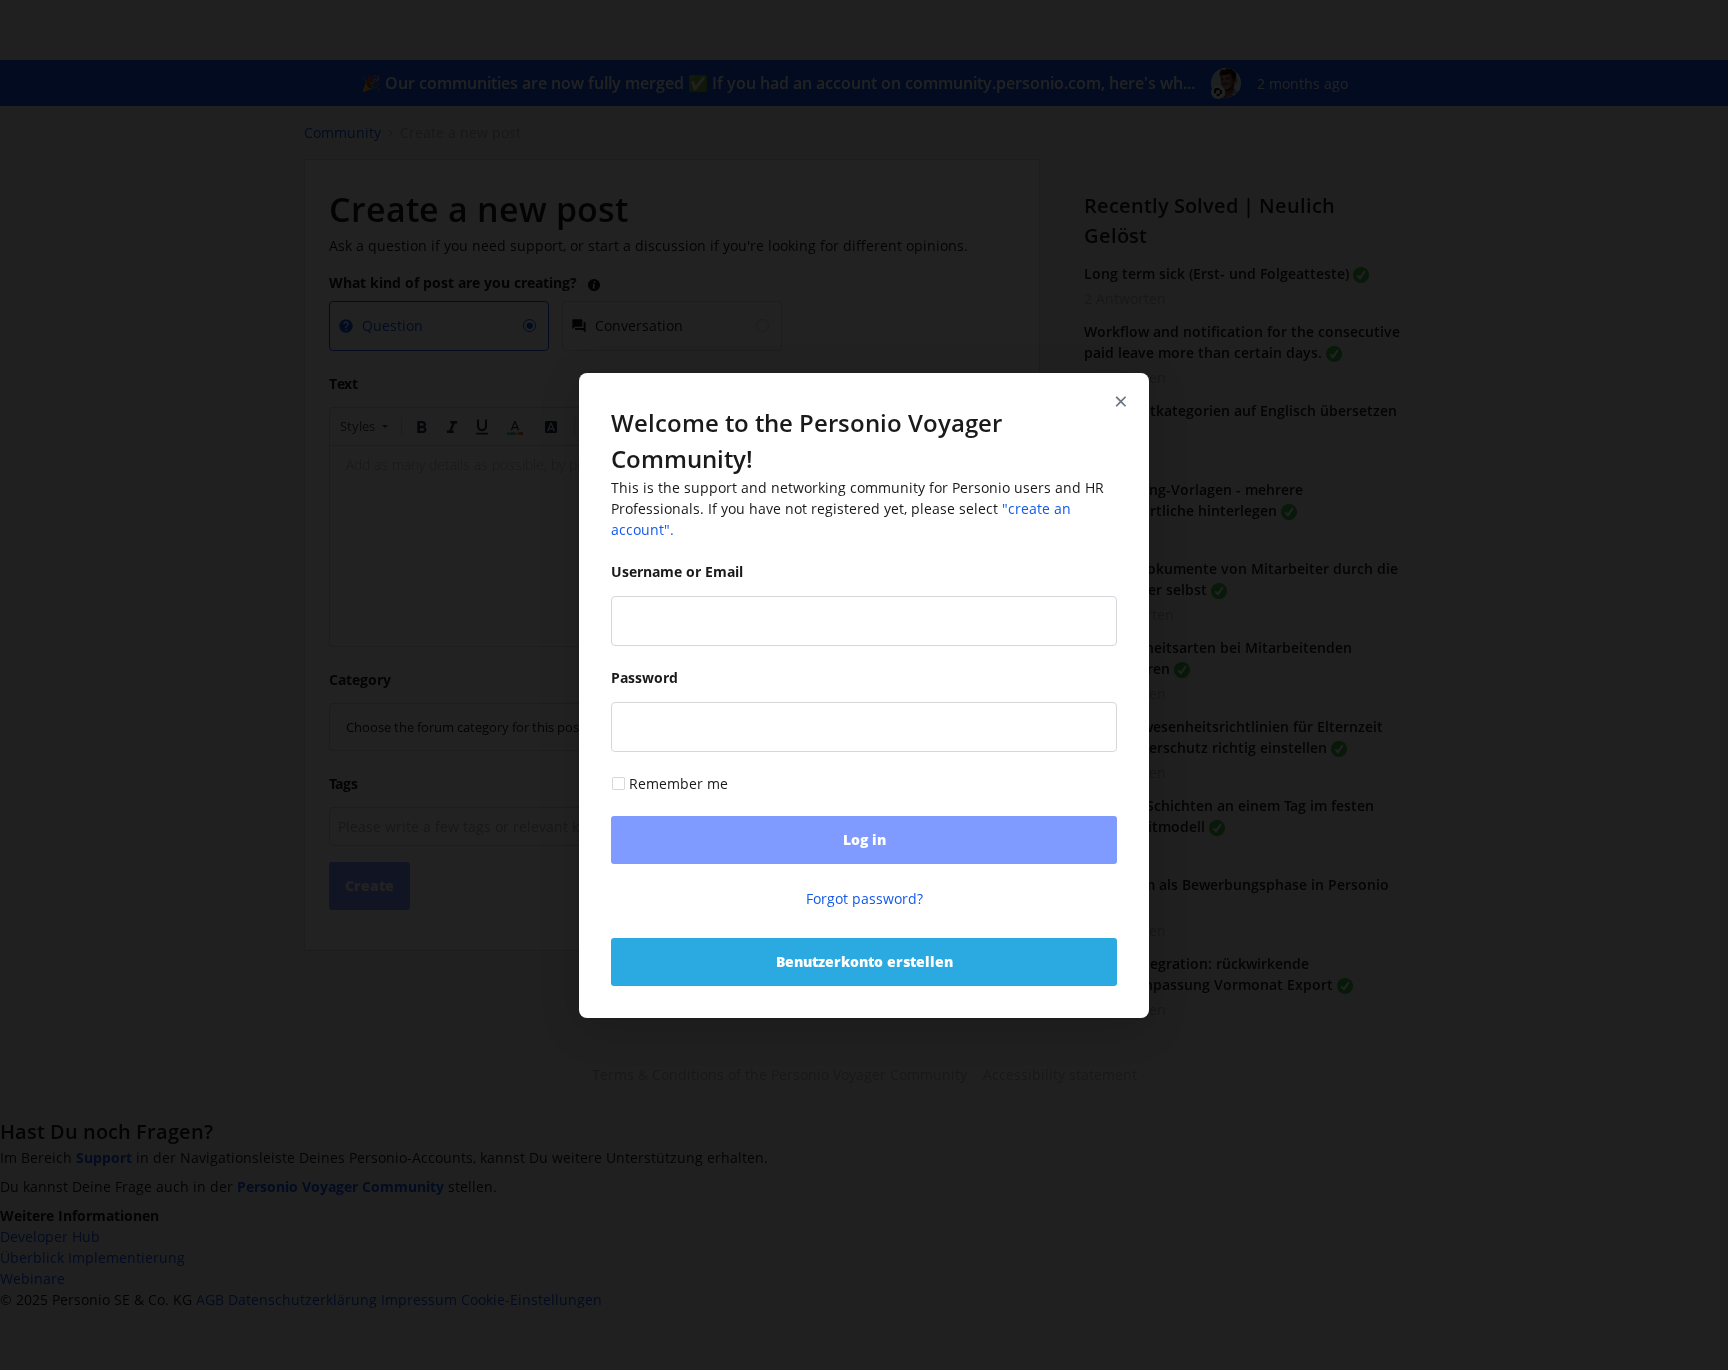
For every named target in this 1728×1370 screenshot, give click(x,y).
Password (644, 678)
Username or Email (677, 572)
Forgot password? (864, 898)
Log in (864, 839)
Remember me (678, 784)
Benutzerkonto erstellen (864, 961)
